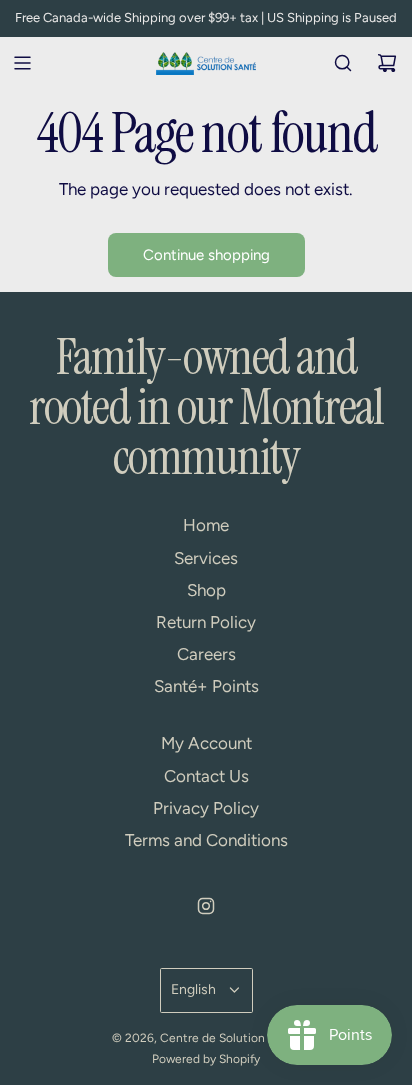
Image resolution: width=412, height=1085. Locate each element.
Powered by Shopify (206, 1059)
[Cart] (387, 63)
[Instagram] (206, 906)
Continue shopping (206, 255)
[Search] (343, 63)
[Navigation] (22, 63)
